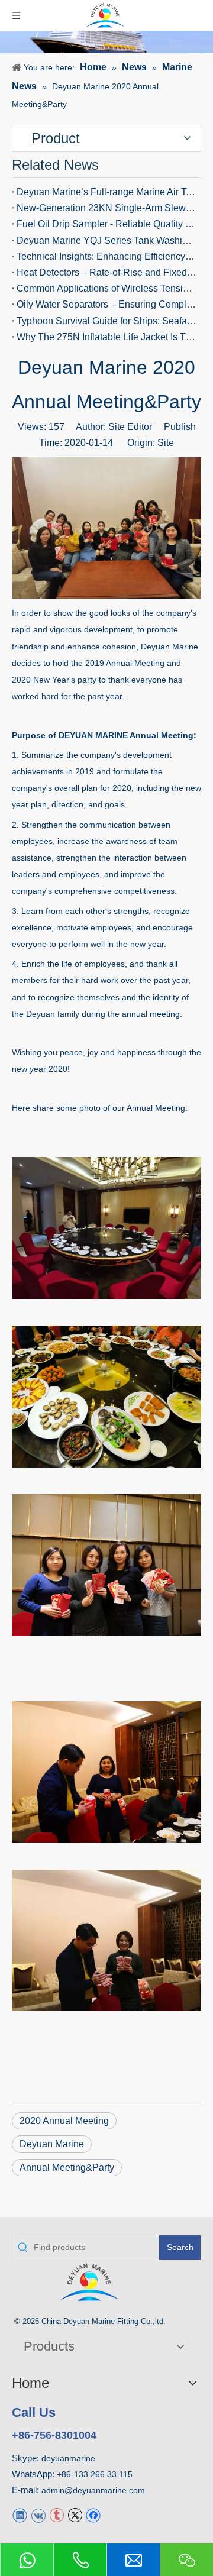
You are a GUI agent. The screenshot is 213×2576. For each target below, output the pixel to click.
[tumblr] (57, 2514)
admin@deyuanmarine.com (93, 2490)
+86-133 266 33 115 (95, 2474)
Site (166, 443)
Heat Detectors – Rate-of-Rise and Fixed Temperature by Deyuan (106, 272)
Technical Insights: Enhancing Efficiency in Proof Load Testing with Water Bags (106, 256)
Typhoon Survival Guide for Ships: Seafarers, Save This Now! (106, 321)
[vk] (38, 2514)
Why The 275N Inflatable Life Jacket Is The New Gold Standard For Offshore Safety (106, 337)
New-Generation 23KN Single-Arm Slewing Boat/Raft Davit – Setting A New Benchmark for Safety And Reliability (106, 208)
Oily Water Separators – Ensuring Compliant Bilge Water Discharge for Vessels (106, 304)
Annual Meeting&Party (67, 2168)
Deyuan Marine (52, 2144)
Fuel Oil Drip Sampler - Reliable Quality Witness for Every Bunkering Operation (106, 224)
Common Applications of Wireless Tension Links (106, 288)
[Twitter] (75, 2514)
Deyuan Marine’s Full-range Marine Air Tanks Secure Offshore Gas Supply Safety (106, 192)
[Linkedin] (20, 2514)
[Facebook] (93, 2514)
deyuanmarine (68, 2458)
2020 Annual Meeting (64, 2121)
